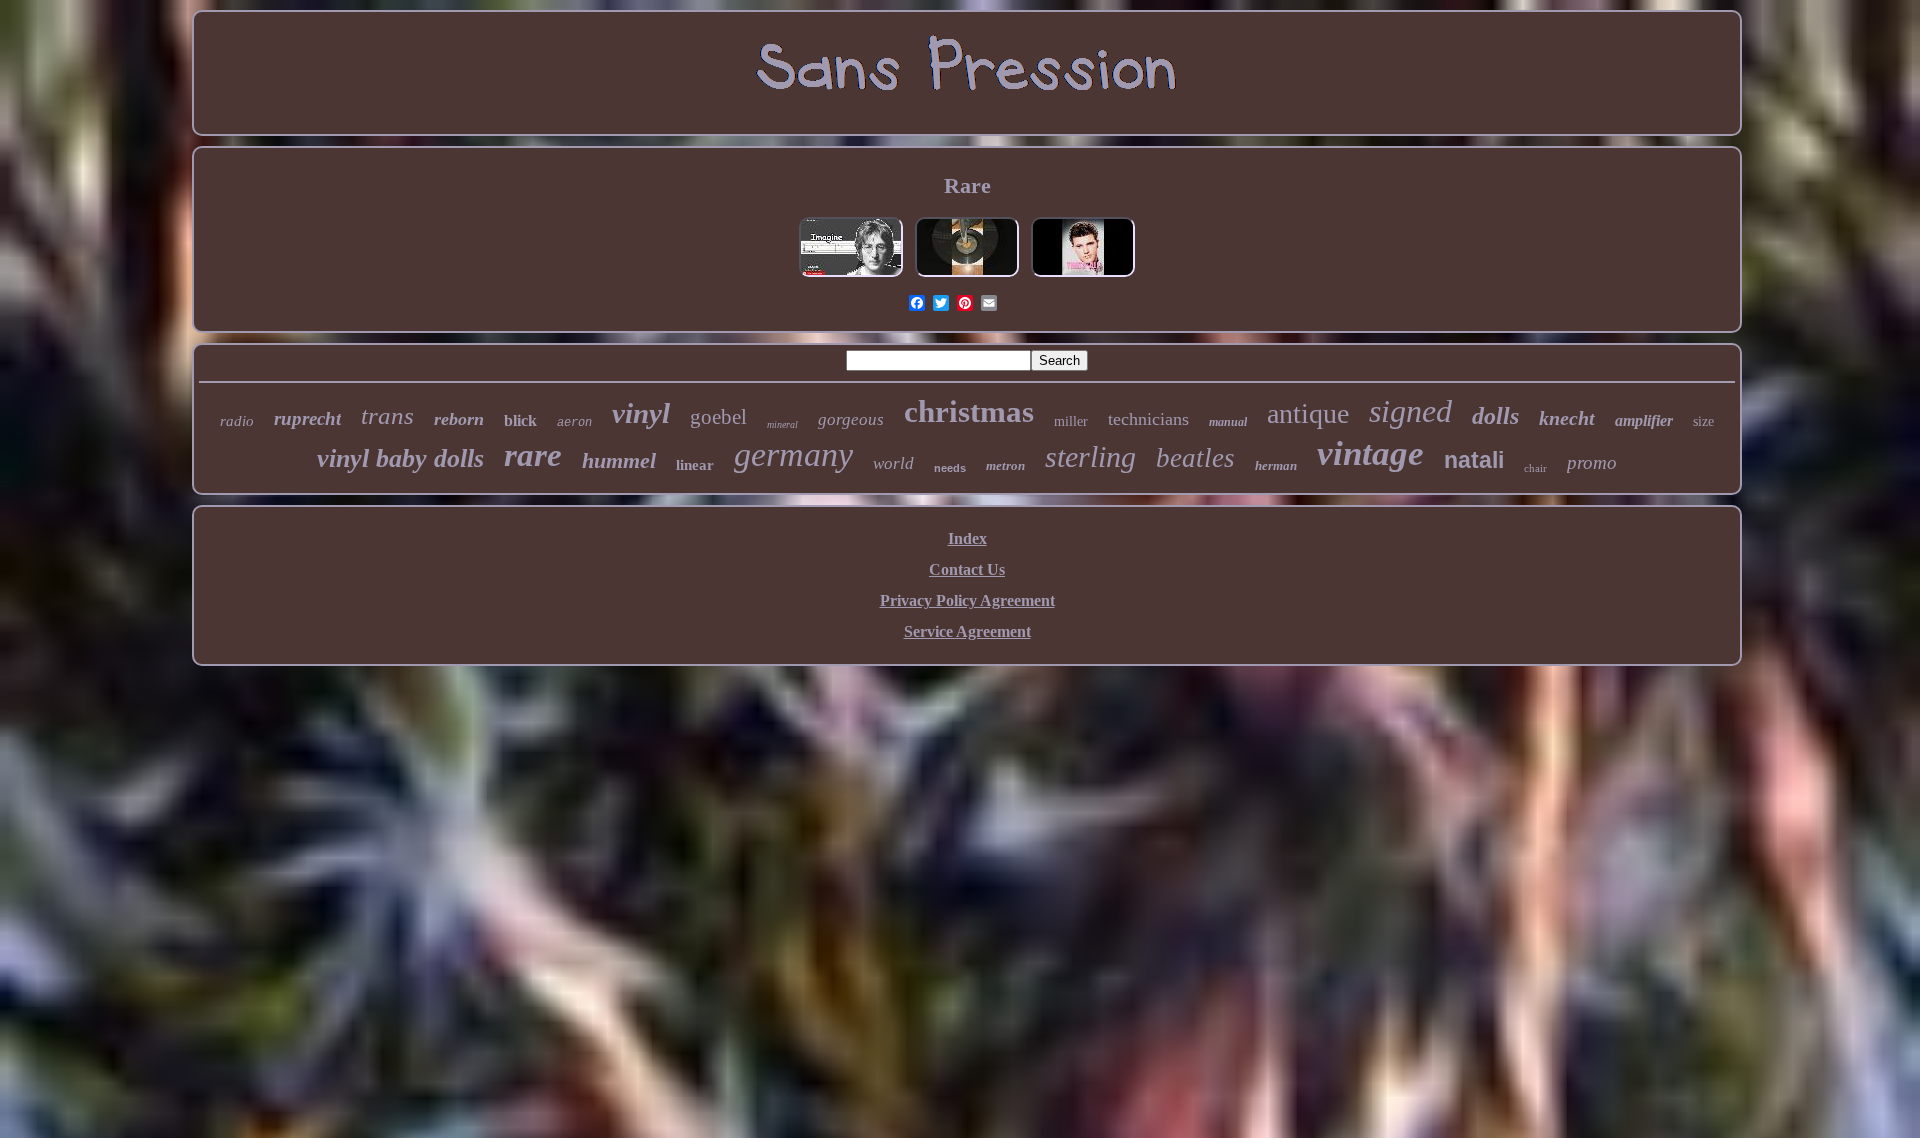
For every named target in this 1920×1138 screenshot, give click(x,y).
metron (1005, 465)
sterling (1090, 456)
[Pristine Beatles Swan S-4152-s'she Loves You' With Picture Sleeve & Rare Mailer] (967, 275)
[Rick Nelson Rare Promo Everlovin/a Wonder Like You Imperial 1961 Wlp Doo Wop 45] (1083, 275)
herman (1276, 465)
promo (1592, 462)
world (893, 463)
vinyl (641, 413)
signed (1410, 411)
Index (967, 538)
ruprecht (307, 418)
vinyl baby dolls (400, 458)
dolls (1495, 416)
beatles (1195, 458)
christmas (969, 411)
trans (387, 415)
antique (1308, 413)
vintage (1370, 453)
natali (1474, 460)
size (1703, 421)
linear (695, 465)
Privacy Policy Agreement (967, 600)
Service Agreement (967, 631)
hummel (619, 460)
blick (520, 420)
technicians (1148, 419)
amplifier (1644, 420)
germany (793, 454)
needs (950, 468)
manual (1228, 422)
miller (1071, 421)
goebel (718, 417)
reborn (459, 419)
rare (533, 455)
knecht (1567, 418)
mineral (782, 424)
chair (1535, 468)
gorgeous (851, 419)
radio (237, 421)
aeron (574, 423)
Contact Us (967, 569)
